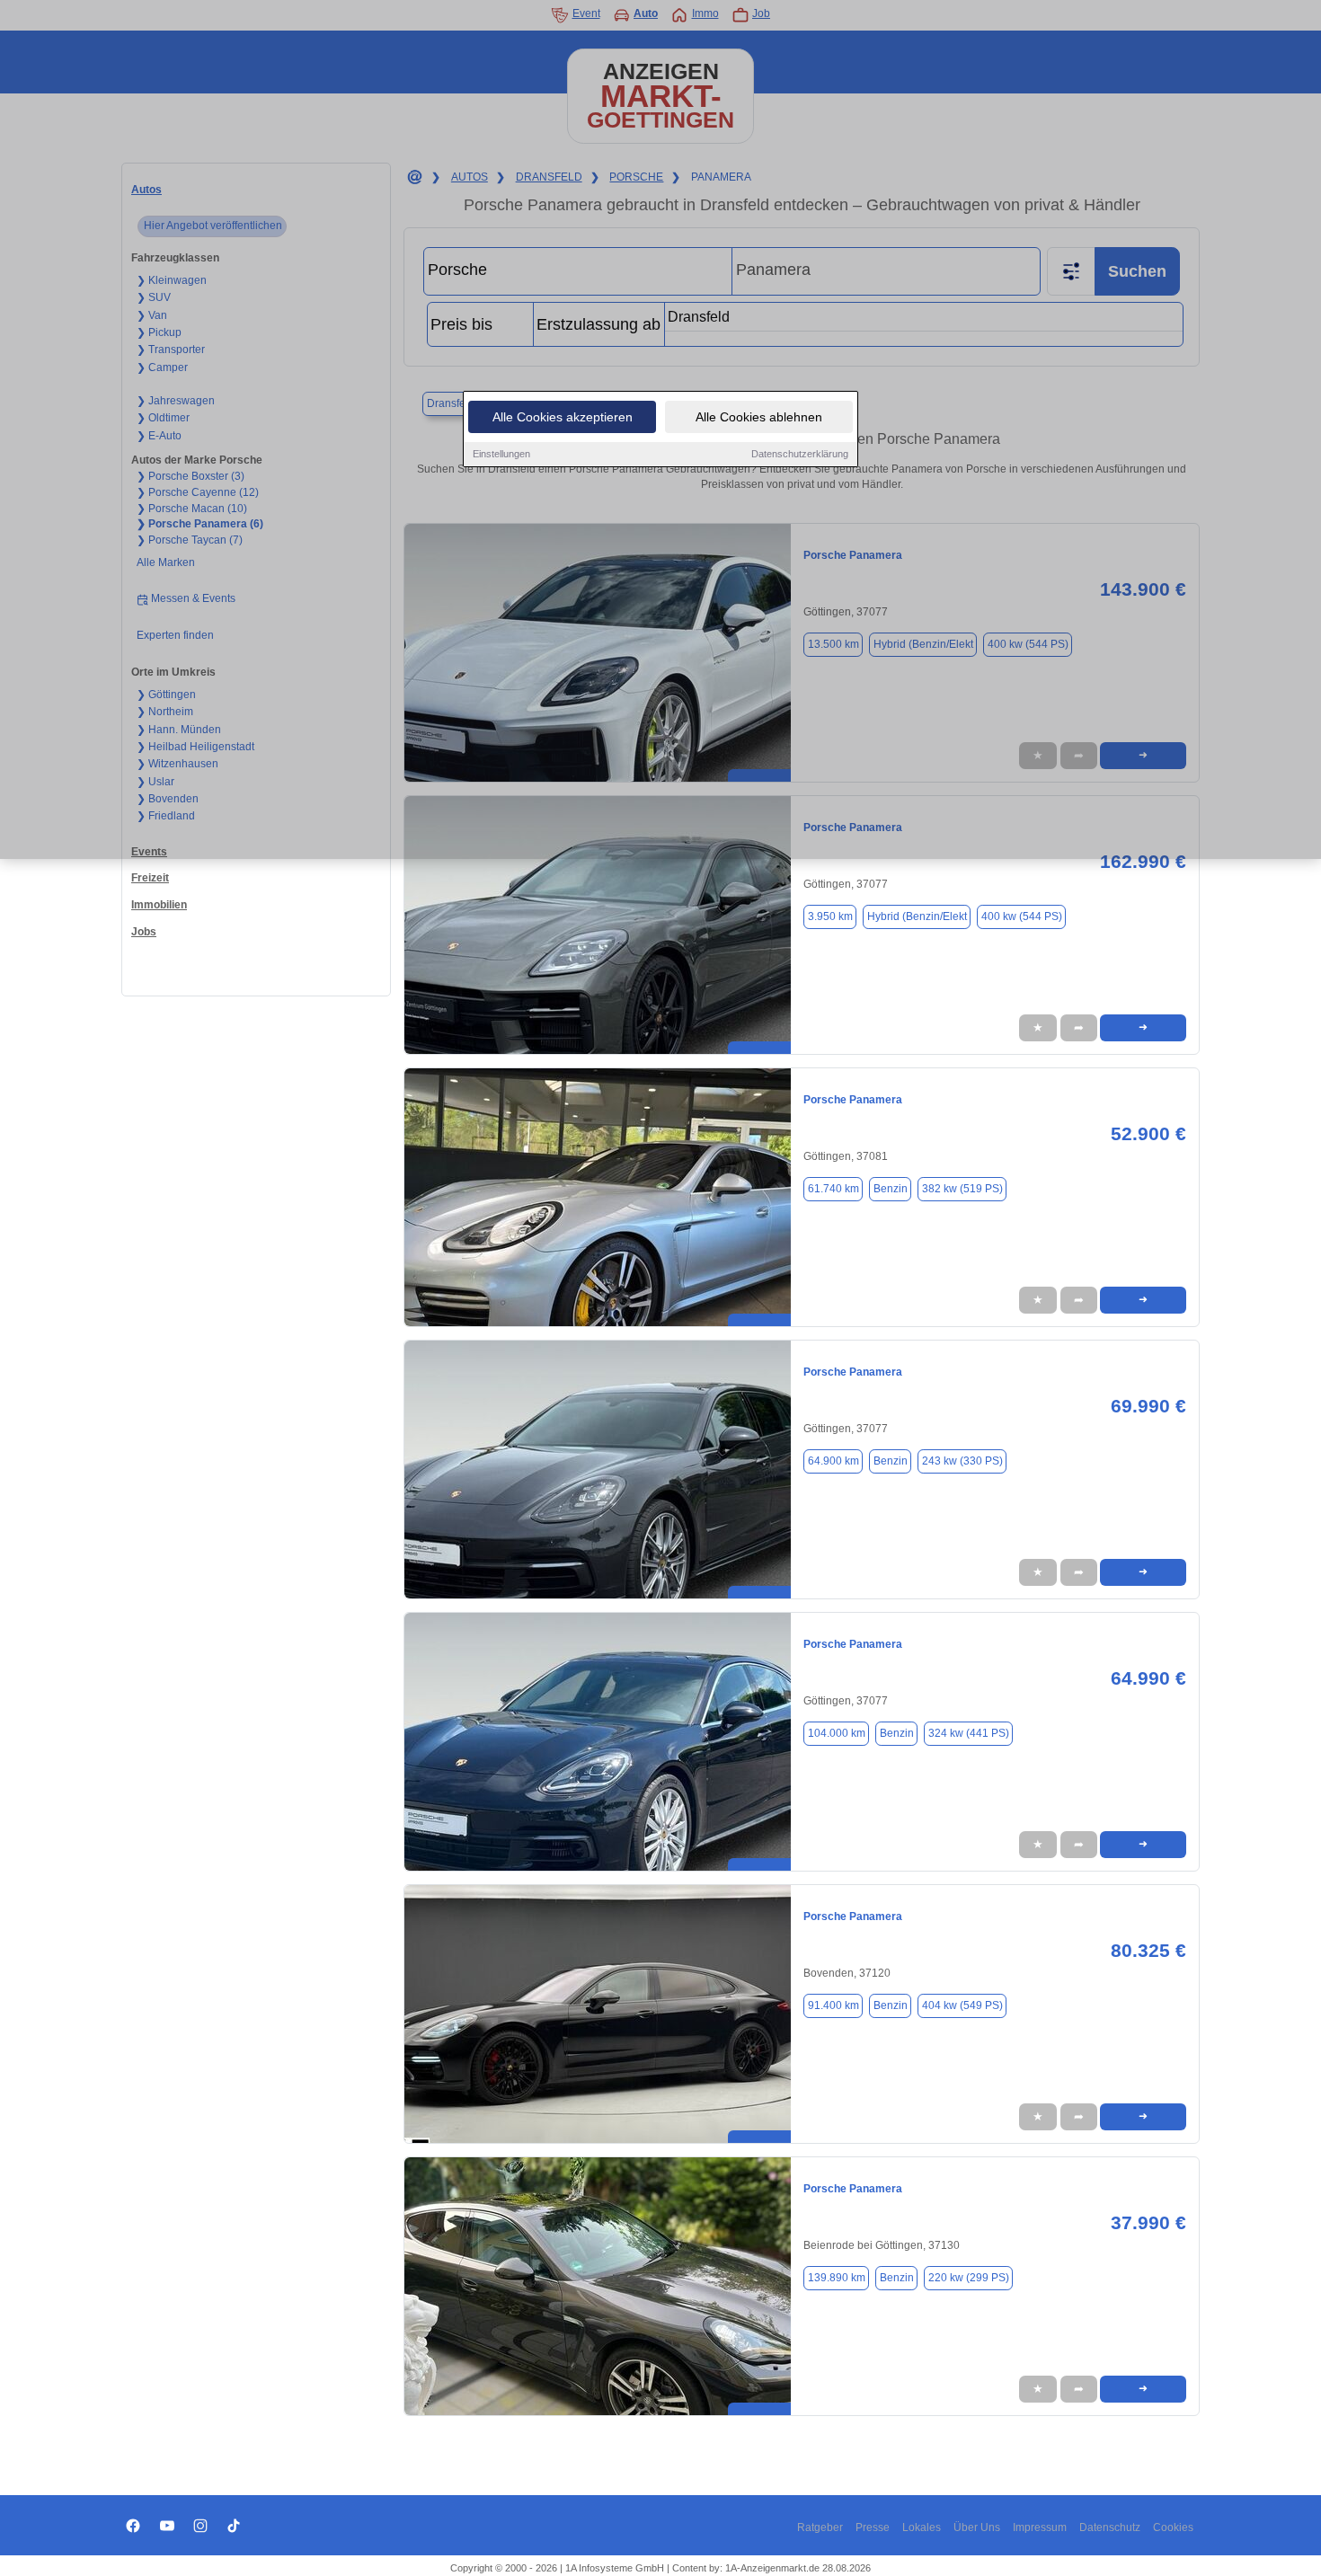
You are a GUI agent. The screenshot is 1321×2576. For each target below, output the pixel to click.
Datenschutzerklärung (800, 454)
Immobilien (159, 905)
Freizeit (150, 878)
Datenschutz (1110, 2527)
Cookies (1173, 2527)
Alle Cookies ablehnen (759, 417)
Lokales (922, 2527)
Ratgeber (820, 2527)
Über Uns (977, 2527)
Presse (873, 2527)
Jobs (144, 932)
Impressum (1040, 2527)
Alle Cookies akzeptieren (563, 417)
